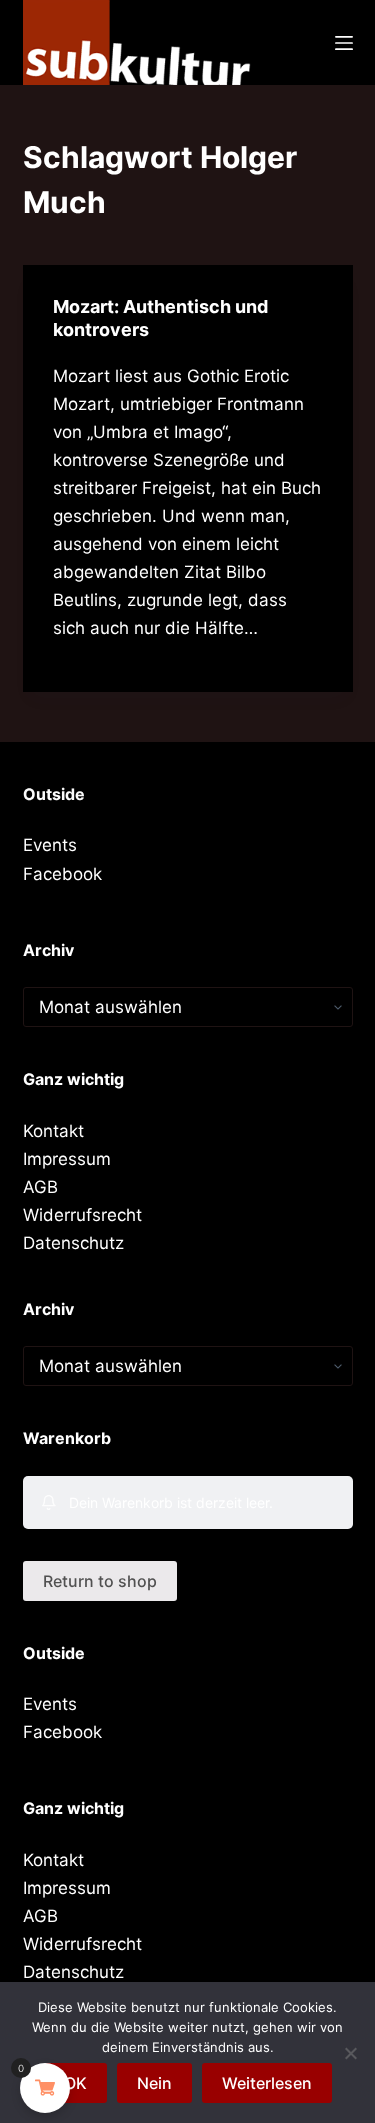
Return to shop (100, 1581)
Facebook (62, 874)
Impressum (67, 1159)
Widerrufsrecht (82, 1215)
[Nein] (350, 2053)
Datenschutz (73, 1243)
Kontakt (53, 1131)
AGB (40, 1187)
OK (75, 2083)
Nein (154, 2083)
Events (50, 845)
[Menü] (344, 43)
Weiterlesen (267, 2083)
